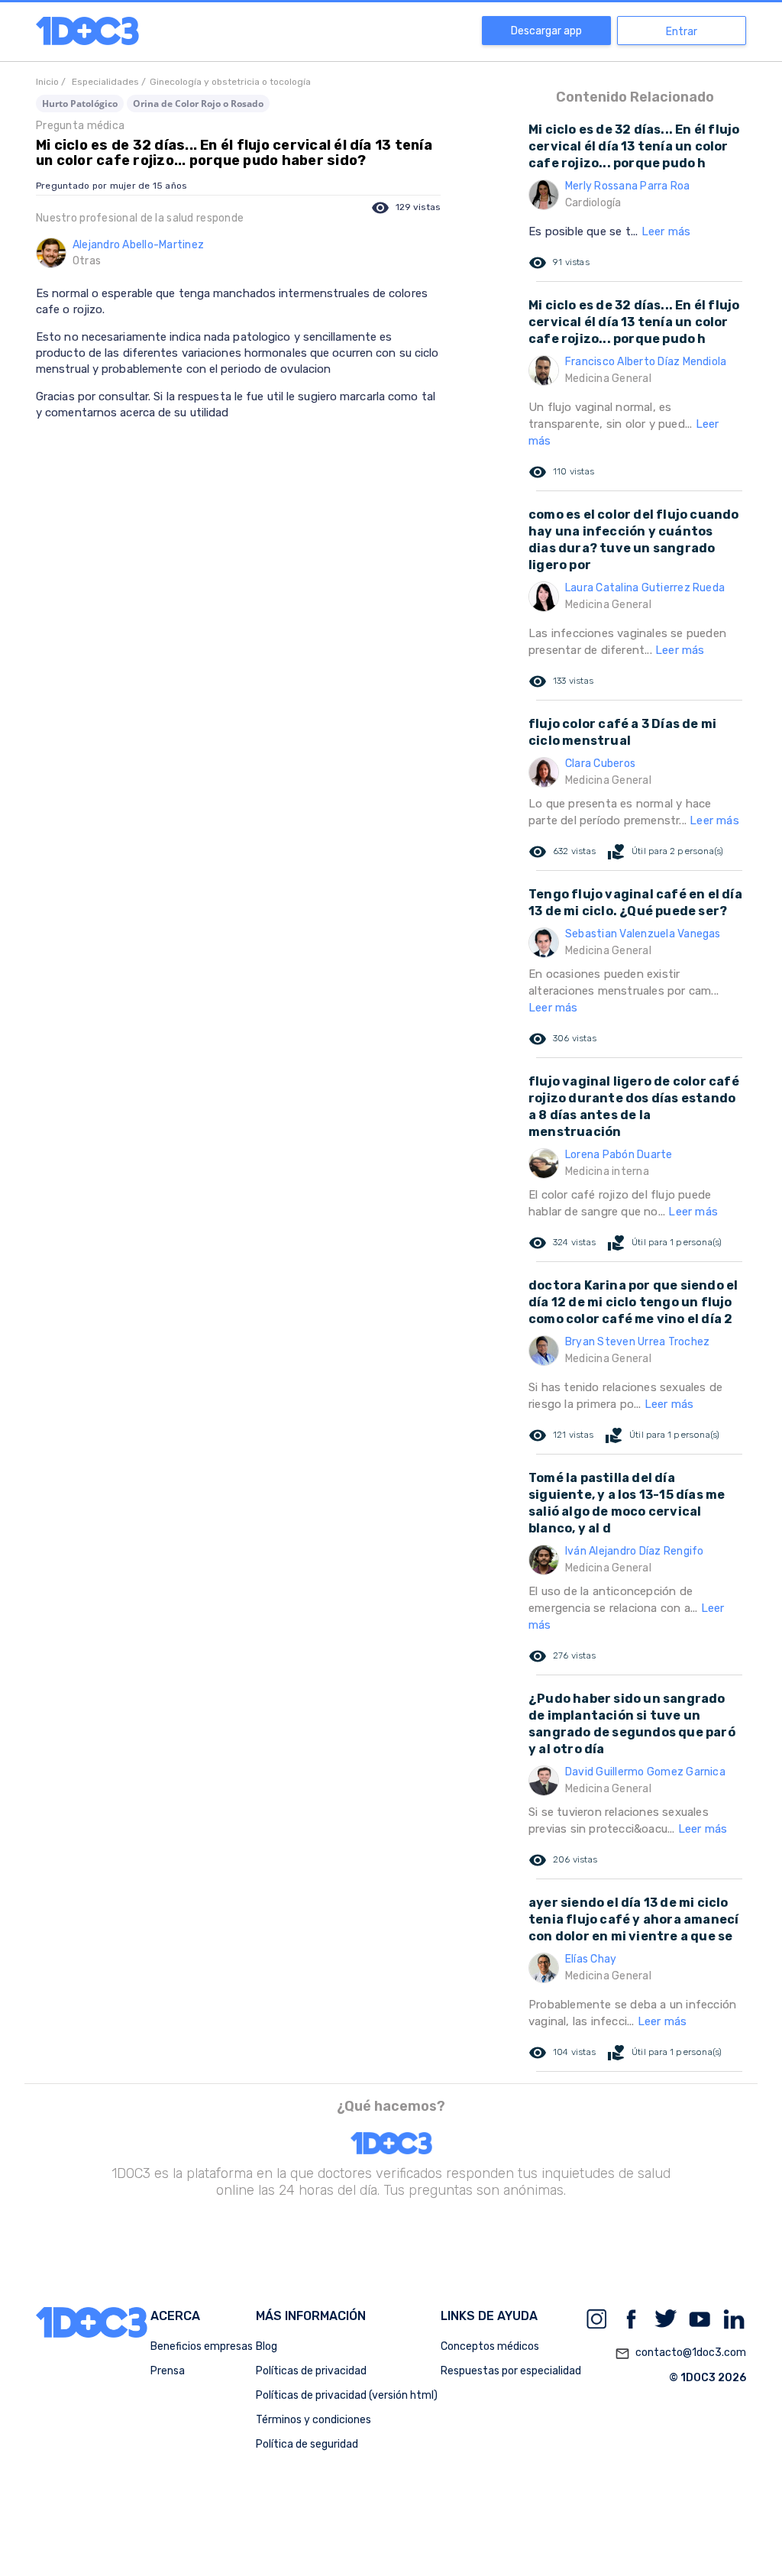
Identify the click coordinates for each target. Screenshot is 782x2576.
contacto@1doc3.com (680, 2353)
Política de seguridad (307, 2444)
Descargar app (546, 31)
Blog (267, 2346)
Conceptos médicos (490, 2346)
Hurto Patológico (80, 104)
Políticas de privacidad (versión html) (347, 2395)
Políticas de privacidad (311, 2371)
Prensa (168, 2371)
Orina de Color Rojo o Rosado (198, 104)
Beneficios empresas (202, 2346)
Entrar (682, 32)
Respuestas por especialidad (511, 2371)
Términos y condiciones (313, 2420)
